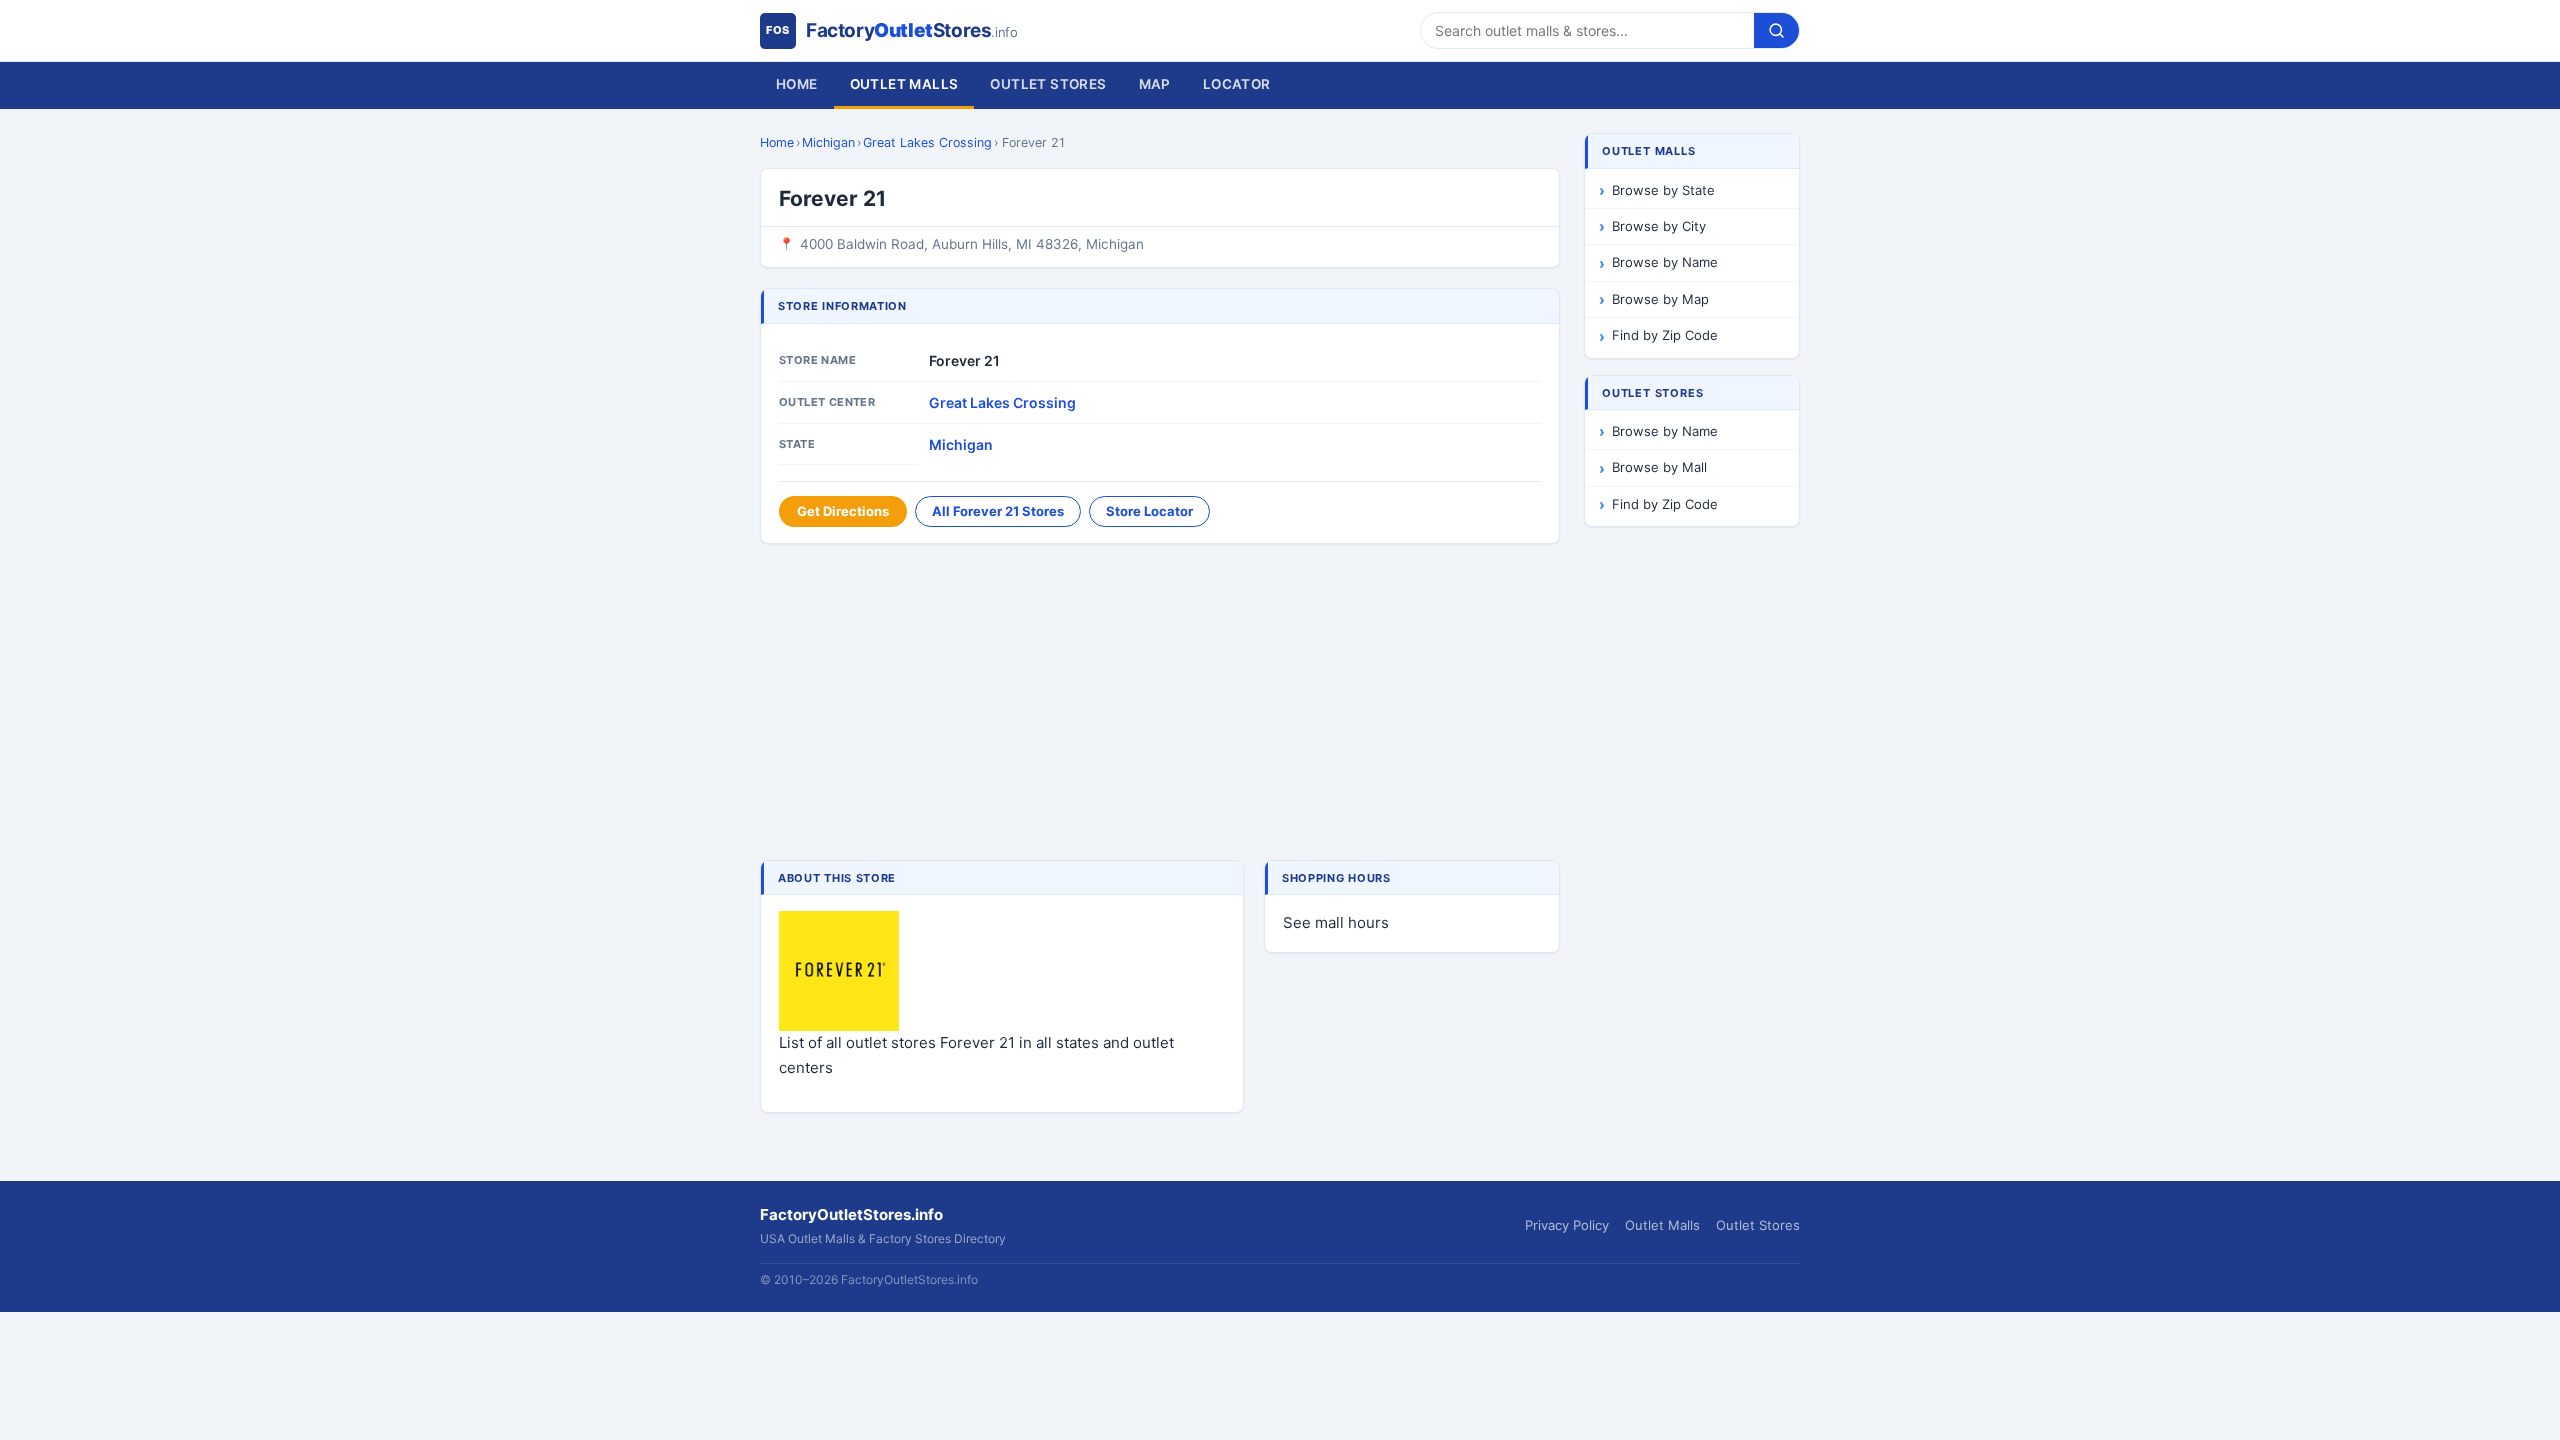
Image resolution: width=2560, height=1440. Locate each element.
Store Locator (1149, 511)
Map (1155, 84)
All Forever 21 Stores (998, 511)
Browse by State (1663, 190)
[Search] (1776, 30)
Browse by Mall (1659, 467)
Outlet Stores (1048, 84)
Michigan (828, 142)
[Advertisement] (1160, 704)
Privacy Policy (1567, 1225)
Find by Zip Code (1665, 335)
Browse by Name (1665, 262)
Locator (1237, 84)
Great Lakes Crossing (927, 142)
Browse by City (1659, 226)
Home (797, 84)
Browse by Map (1660, 299)
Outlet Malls (904, 84)
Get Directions (843, 511)
